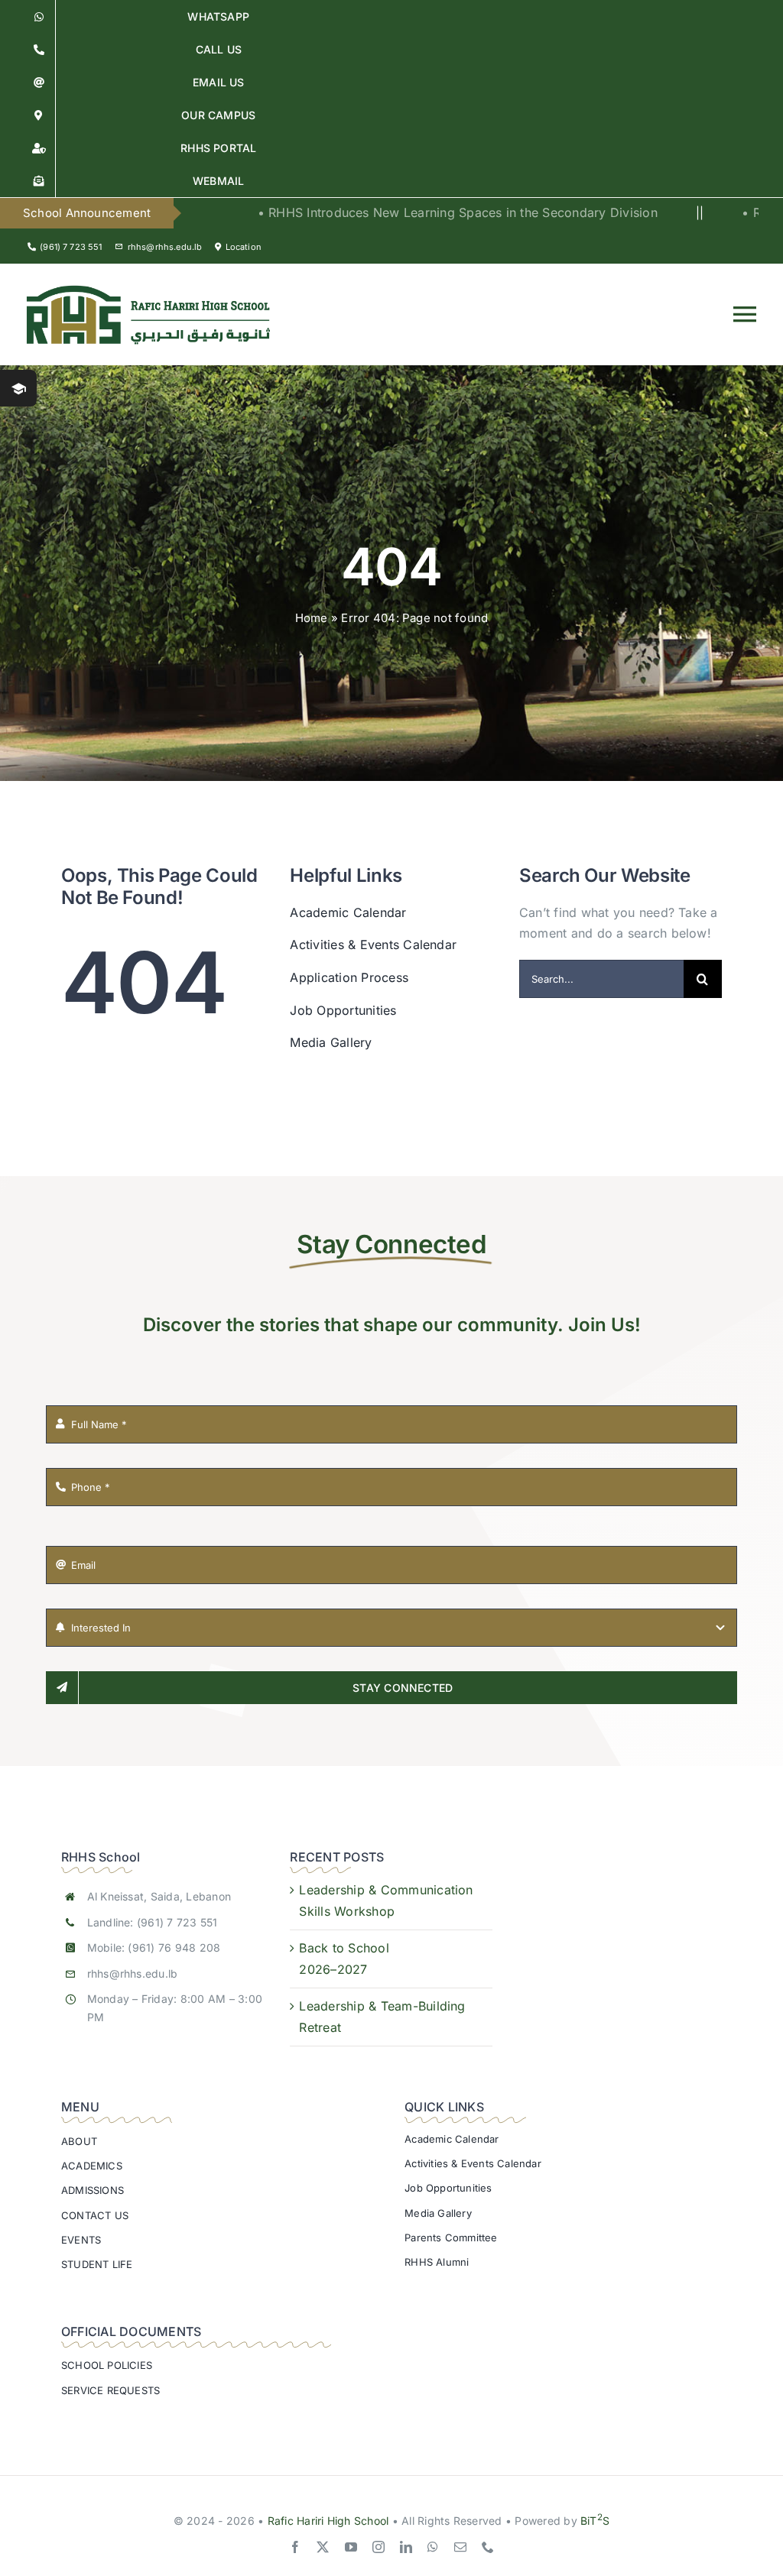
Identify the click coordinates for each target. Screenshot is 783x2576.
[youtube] (351, 2547)
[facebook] (295, 2547)
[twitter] (323, 2547)
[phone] (488, 2547)
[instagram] (379, 2547)
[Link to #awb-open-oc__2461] (18, 388)
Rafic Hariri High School (328, 2521)
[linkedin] (406, 2547)
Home (312, 618)
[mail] (460, 2547)
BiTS (595, 2521)
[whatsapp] (433, 2547)
